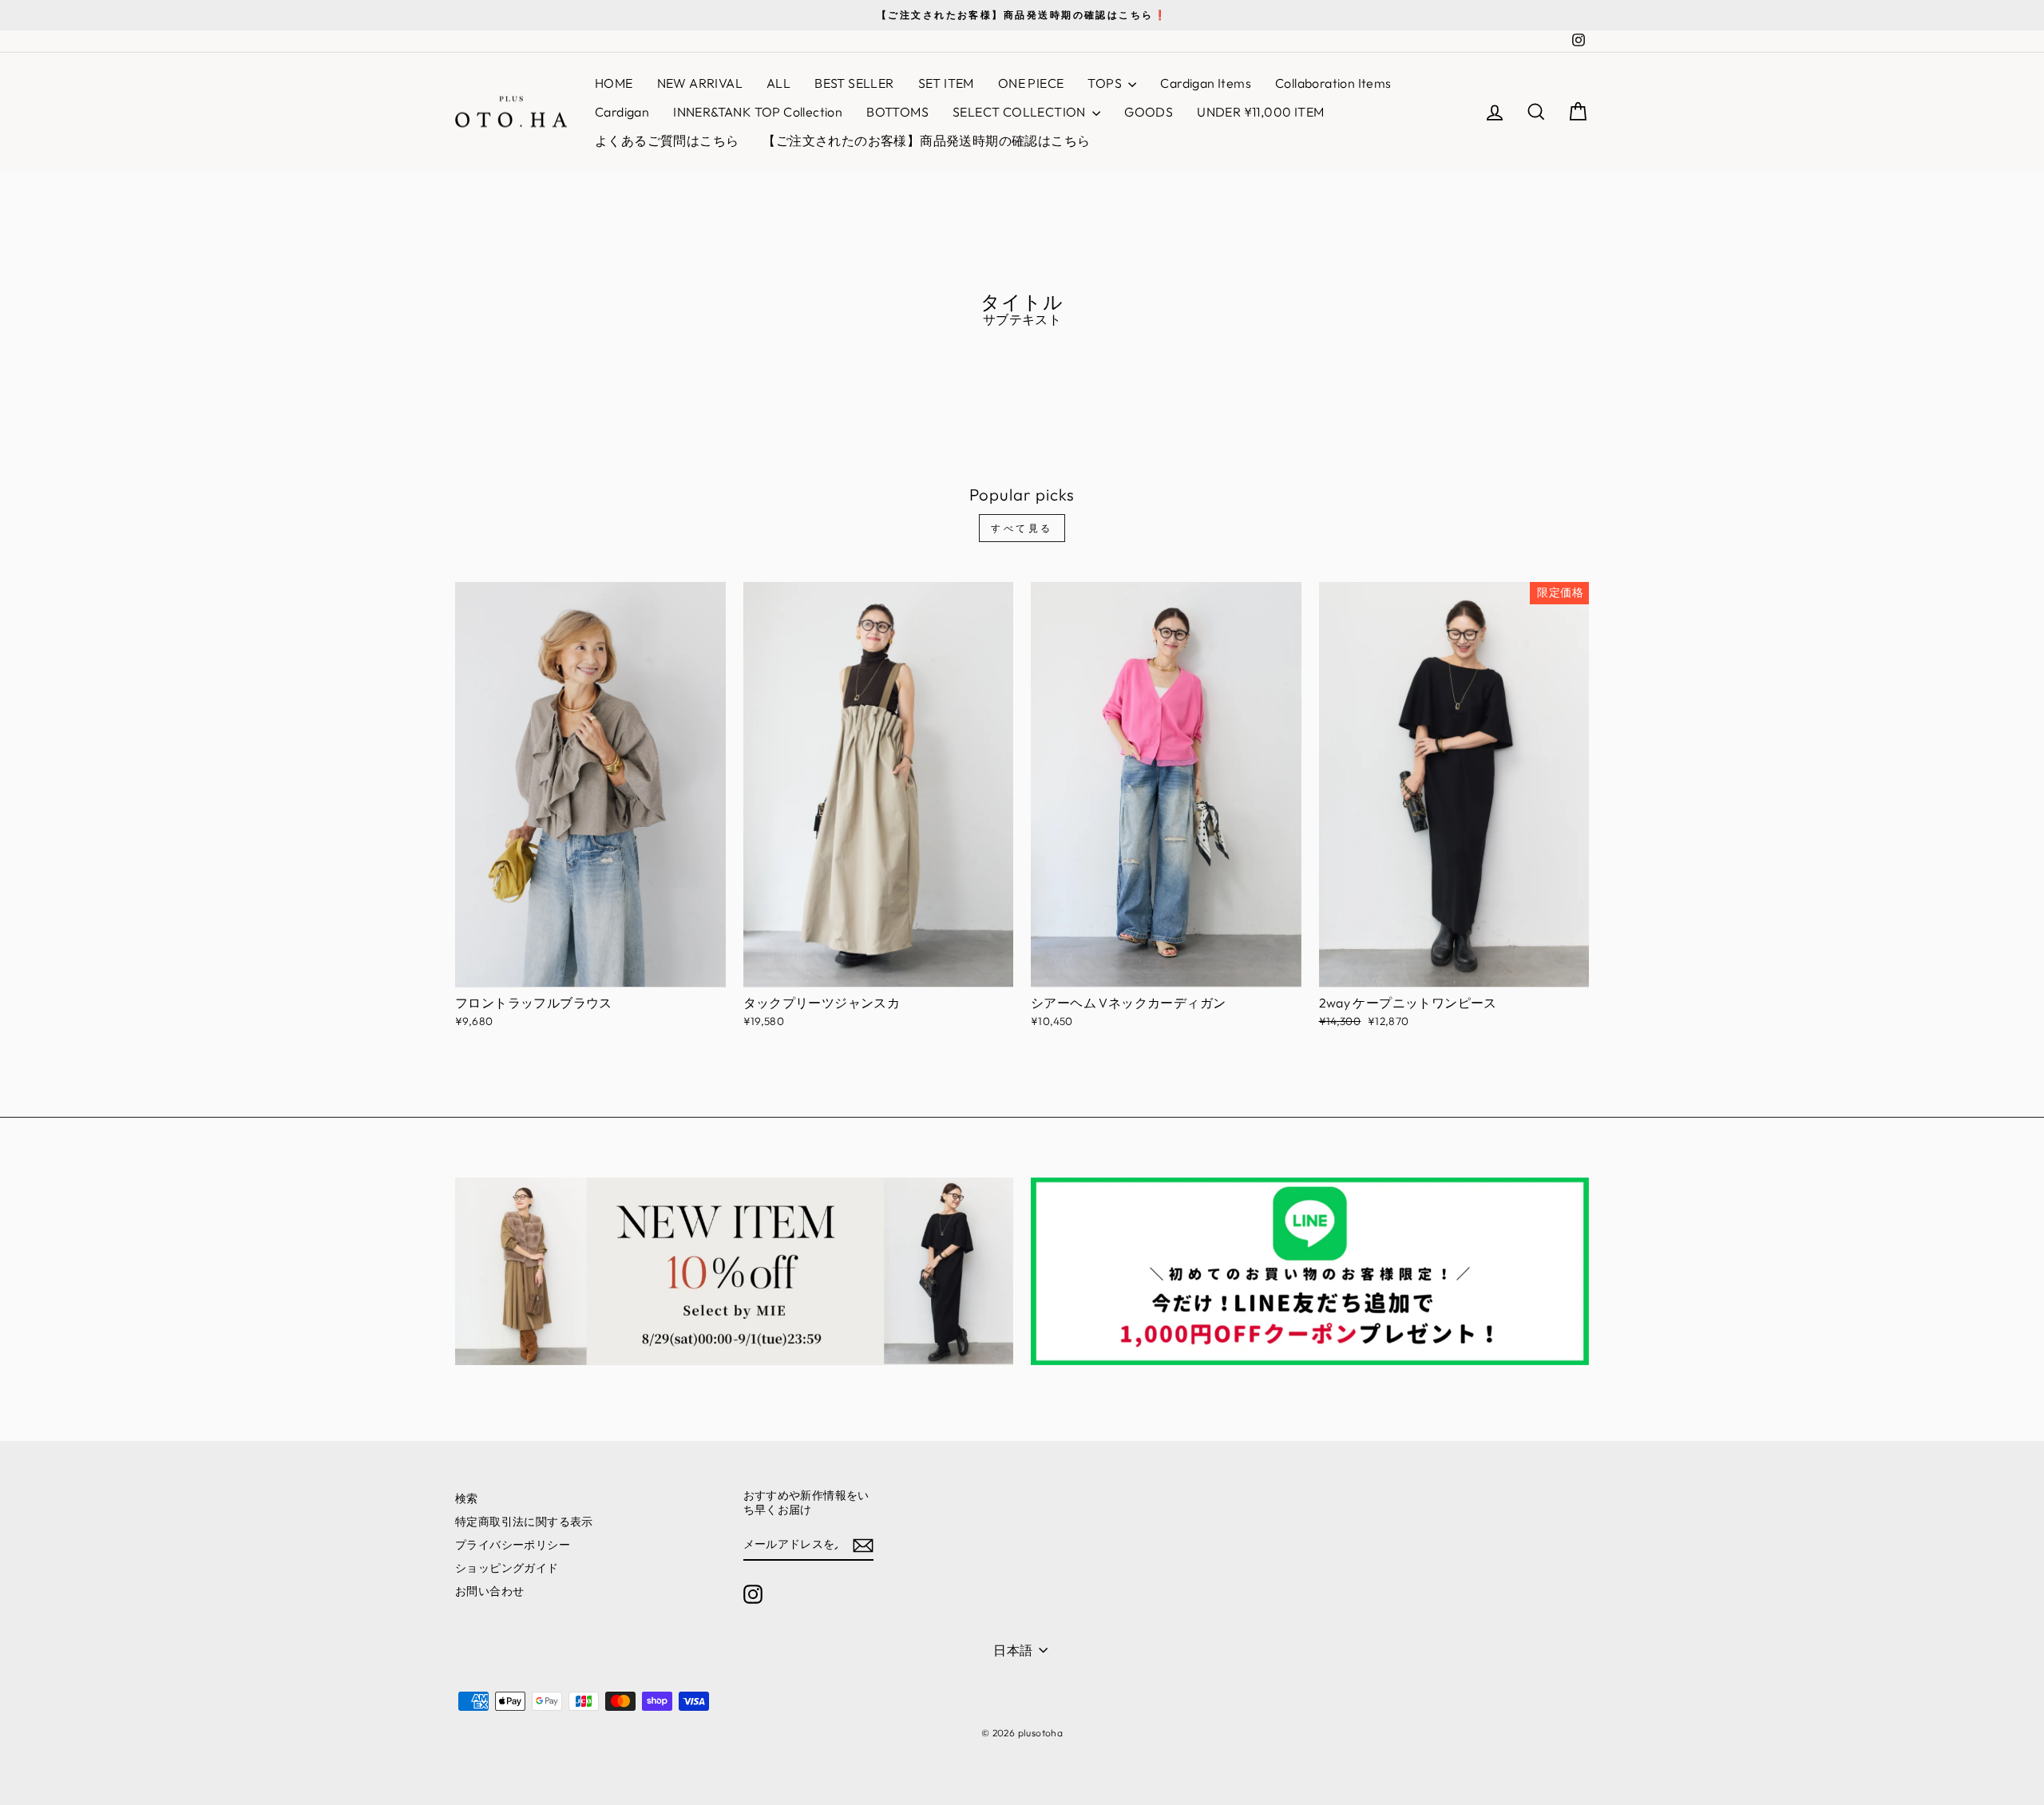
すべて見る (1022, 528)
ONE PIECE (1031, 83)
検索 (467, 1498)
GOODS (1149, 112)
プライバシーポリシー (513, 1545)
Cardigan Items (1206, 83)
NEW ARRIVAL (700, 83)
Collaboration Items (1333, 83)
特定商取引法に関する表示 (524, 1522)
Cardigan (622, 112)
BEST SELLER (854, 83)
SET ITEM (946, 83)
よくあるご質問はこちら (667, 141)
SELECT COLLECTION (1020, 112)
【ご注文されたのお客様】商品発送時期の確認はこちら (926, 141)
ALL (778, 83)
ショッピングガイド (507, 1568)
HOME (614, 83)
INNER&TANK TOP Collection (758, 112)
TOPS (1106, 83)
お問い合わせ (489, 1591)
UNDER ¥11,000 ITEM (1260, 112)
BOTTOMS (897, 112)
